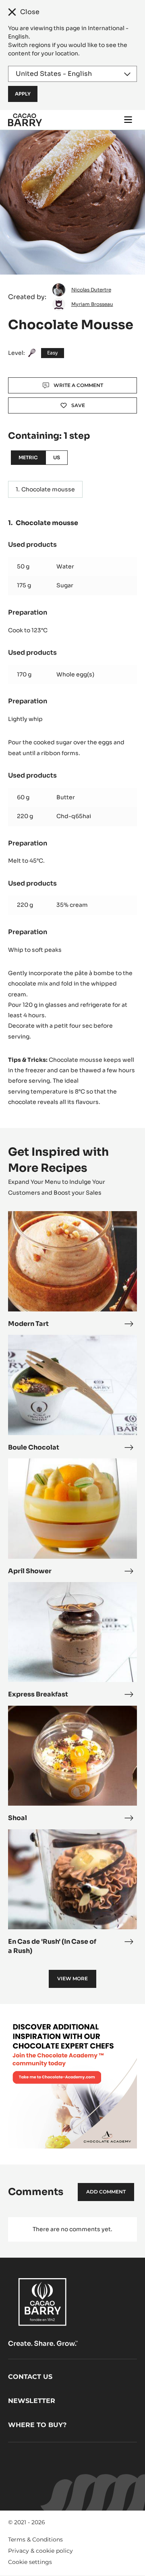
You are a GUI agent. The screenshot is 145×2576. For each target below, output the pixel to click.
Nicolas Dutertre (91, 290)
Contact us (30, 2377)
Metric (28, 457)
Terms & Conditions (35, 2539)
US (57, 457)
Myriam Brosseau (92, 304)
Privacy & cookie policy (40, 2551)
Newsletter (32, 2401)
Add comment (106, 2192)
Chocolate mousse (48, 489)
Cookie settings (30, 2562)
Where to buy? (37, 2425)
